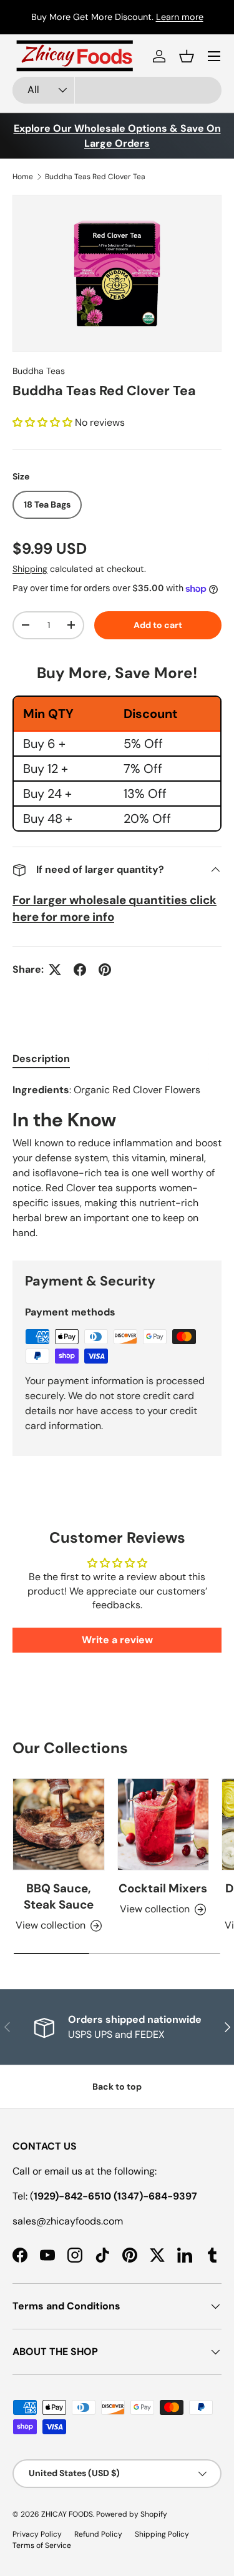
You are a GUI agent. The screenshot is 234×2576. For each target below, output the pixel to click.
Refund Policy (98, 2534)
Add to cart (158, 625)
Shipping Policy (162, 2534)
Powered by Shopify (132, 2514)
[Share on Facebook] (80, 970)
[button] (187, 56)
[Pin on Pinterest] (105, 970)
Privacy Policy (37, 2534)
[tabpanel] (117, 1162)
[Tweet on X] (55, 970)
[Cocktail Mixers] (163, 1824)
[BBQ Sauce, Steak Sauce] (59, 1824)
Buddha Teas (39, 371)
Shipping (30, 569)
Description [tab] (41, 1059)
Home (23, 177)
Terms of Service (42, 2545)
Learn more (180, 17)
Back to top (117, 2087)
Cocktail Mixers (163, 1888)
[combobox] (117, 90)
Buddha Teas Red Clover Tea (95, 177)
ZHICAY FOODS (67, 2514)
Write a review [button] (117, 1640)
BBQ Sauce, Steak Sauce (59, 1896)
